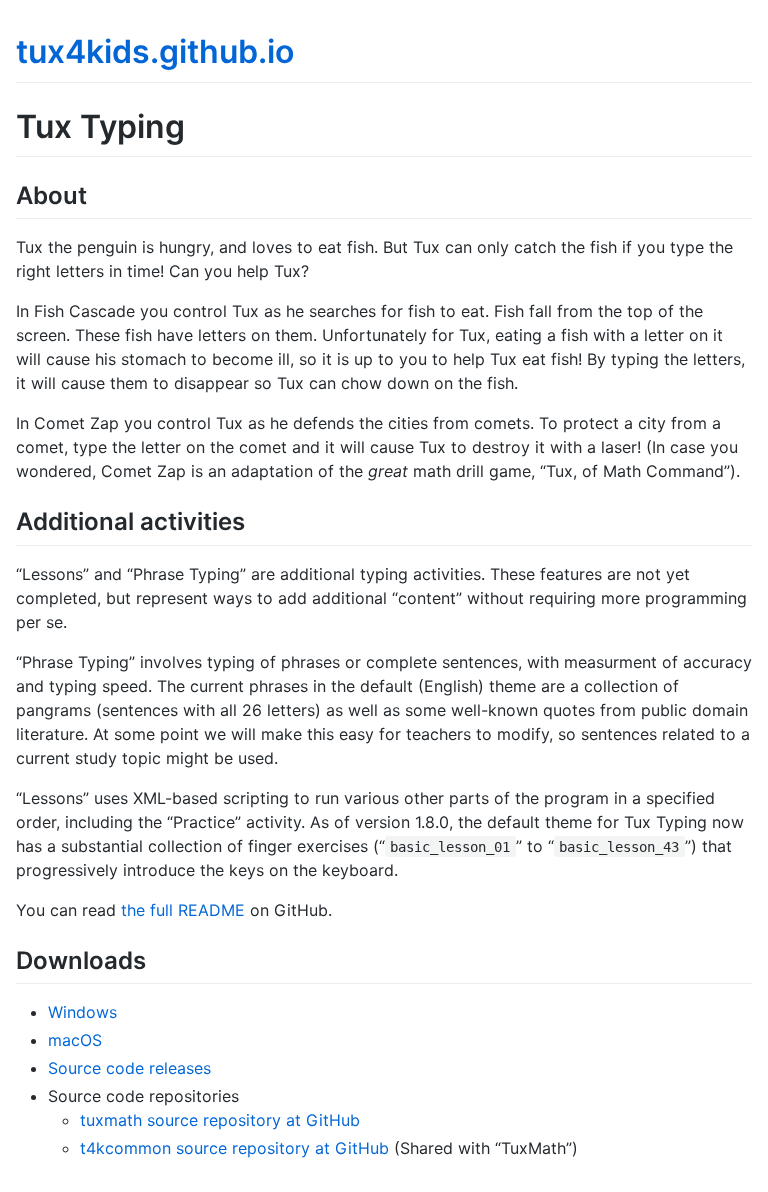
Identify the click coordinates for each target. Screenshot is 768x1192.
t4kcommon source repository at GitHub (234, 1148)
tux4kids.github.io (155, 51)
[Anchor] (99, 193)
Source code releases (129, 1068)
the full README (183, 910)
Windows (82, 1012)
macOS (75, 1040)
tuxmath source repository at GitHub (220, 1120)
